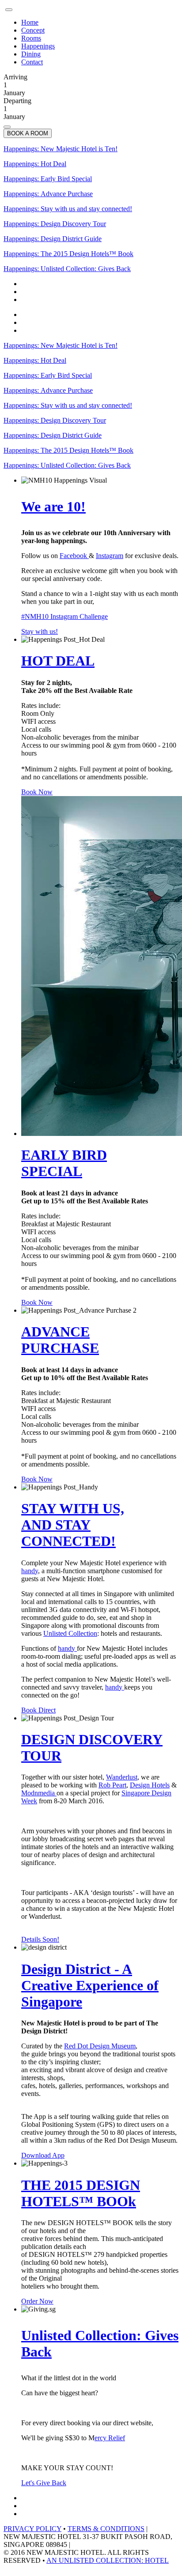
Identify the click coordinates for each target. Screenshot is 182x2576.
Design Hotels (150, 1785)
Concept (33, 30)
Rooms (31, 38)
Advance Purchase (48, 194)
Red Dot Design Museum (100, 2046)
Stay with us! (40, 631)
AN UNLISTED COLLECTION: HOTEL (108, 2560)
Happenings (38, 46)
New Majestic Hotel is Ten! (61, 149)
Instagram (110, 556)
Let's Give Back (44, 2483)
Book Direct (38, 1710)
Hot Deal (35, 164)
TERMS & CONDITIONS (106, 2529)
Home (30, 22)
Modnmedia (39, 1793)
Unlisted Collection (70, 1633)
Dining (31, 54)
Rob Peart (112, 1785)
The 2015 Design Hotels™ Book (68, 254)
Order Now (37, 2301)
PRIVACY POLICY (32, 2529)
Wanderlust (122, 1777)
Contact (32, 62)
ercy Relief (110, 2438)
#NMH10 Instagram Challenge (64, 616)
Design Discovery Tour (55, 224)
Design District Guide (53, 239)
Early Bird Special (48, 179)
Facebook (74, 556)
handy (30, 1571)
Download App (43, 2155)
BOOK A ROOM (28, 133)
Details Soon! (40, 1939)
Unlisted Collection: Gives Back (67, 269)
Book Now (37, 792)
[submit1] (7, 127)
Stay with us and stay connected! (68, 209)
